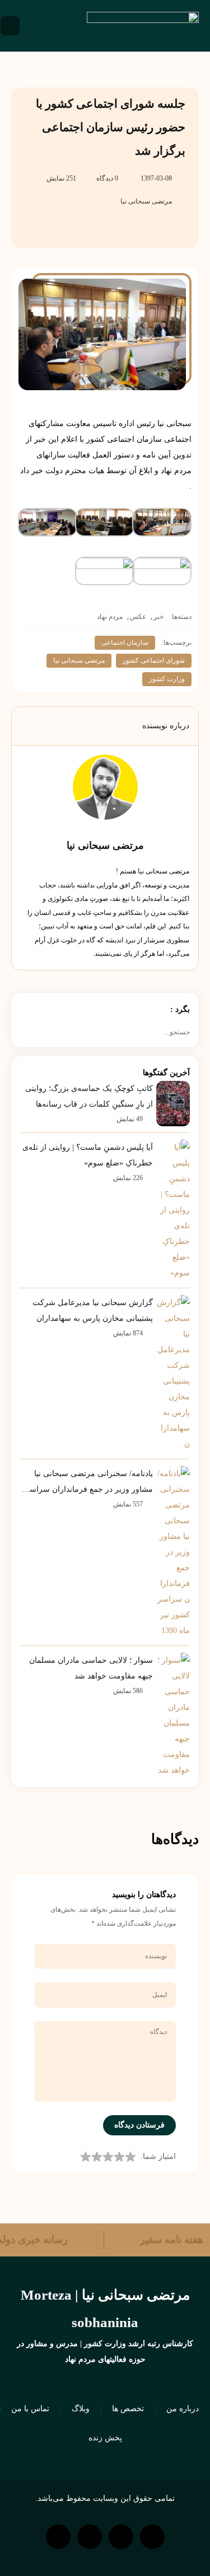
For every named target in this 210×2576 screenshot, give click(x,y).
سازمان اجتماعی (125, 642)
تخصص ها (128, 2409)
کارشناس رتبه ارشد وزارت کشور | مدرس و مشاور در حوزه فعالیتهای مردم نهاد (105, 2351)
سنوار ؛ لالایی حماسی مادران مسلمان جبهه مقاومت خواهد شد (91, 1668)
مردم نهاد (110, 617)
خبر (158, 617)
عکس (138, 617)
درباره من (183, 2409)
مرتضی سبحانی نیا (146, 201)
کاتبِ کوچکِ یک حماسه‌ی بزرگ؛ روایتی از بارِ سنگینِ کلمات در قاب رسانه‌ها (89, 1096)
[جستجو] (25, 1032)
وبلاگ (81, 2409)
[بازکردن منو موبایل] (10, 26)
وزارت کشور (167, 679)
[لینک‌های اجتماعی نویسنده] (119, 830)
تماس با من (30, 2409)
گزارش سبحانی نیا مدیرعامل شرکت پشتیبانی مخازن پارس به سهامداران (93, 1310)
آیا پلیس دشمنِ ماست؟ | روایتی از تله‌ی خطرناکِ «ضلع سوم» (88, 1155)
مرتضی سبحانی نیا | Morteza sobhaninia (105, 2309)
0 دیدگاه (107, 178)
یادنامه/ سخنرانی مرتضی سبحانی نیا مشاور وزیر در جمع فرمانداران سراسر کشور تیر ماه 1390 (89, 1483)
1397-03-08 (156, 178)
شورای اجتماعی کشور (154, 660)
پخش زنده (105, 2438)
